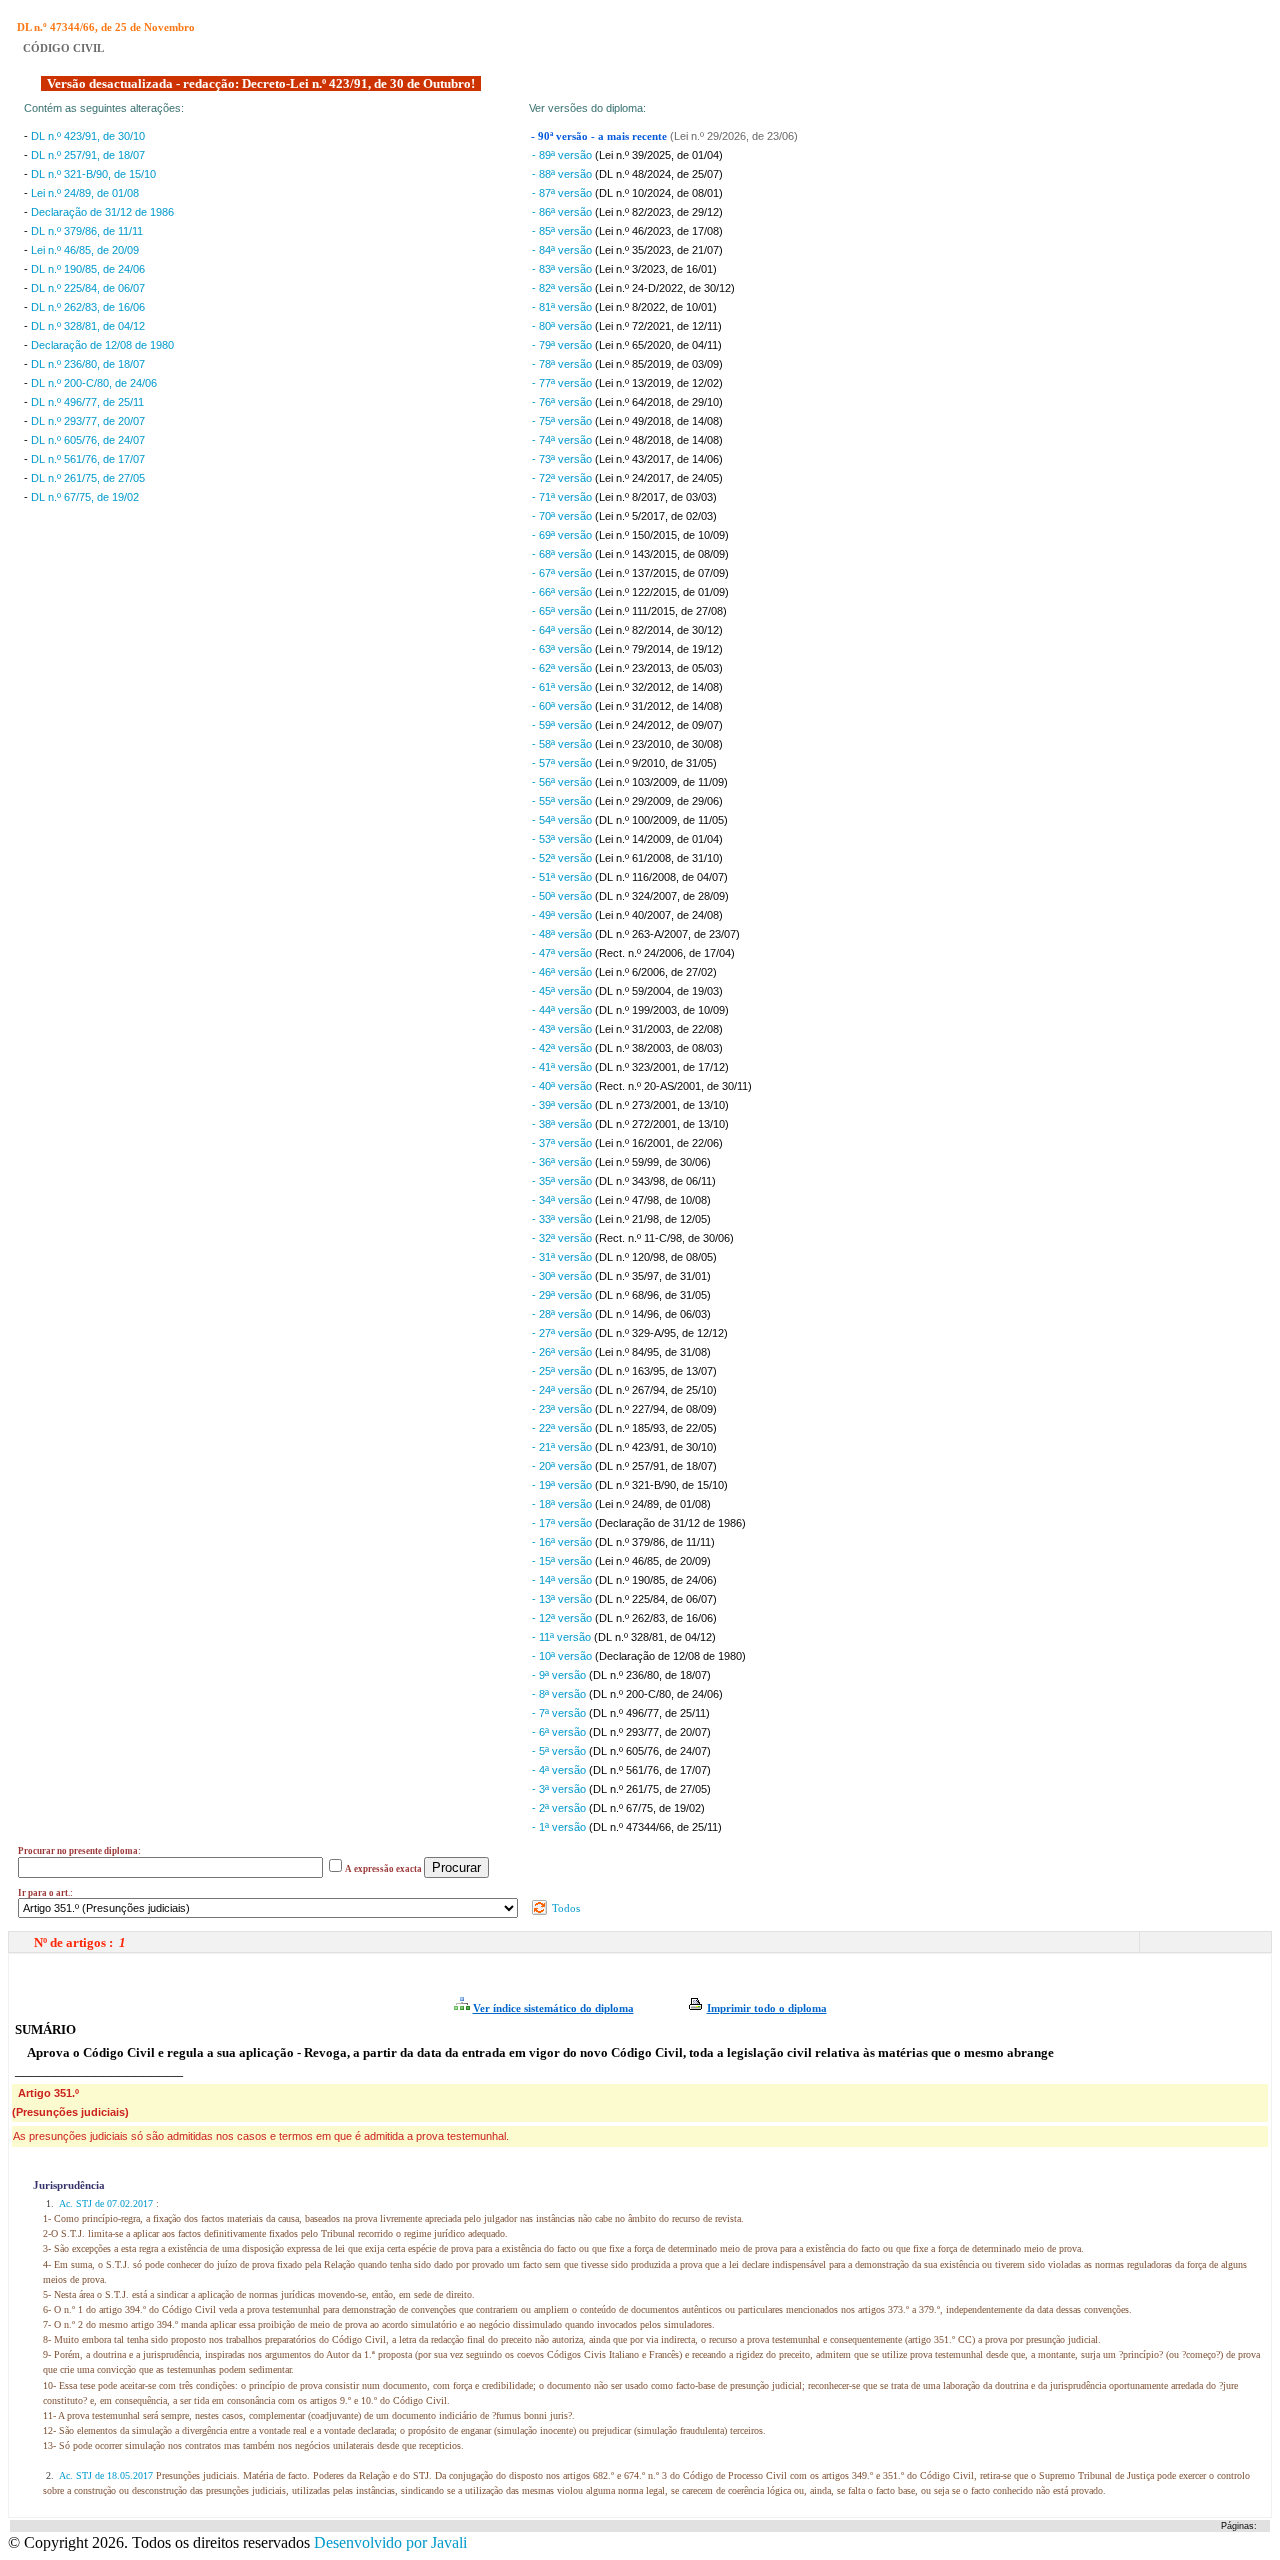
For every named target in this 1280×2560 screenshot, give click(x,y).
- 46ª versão (563, 972)
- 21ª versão (563, 1447)
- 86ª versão (563, 212)
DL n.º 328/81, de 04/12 (88, 326)
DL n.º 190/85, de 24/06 (88, 269)
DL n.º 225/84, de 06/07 (88, 288)
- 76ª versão (563, 402)
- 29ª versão (563, 1295)
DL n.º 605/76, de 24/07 (88, 440)
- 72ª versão (563, 478)
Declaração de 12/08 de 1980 (102, 345)
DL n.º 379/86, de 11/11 (87, 231)
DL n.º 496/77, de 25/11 (87, 402)
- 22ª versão (563, 1428)
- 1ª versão (560, 1827)
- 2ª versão (560, 1808)
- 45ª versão (563, 991)
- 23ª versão (563, 1409)
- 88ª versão (563, 174)
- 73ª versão (563, 459)
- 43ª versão (563, 1029)
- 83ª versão (563, 269)
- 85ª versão (563, 231)
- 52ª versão (563, 858)
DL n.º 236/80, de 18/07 (88, 364)
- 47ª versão (563, 953)
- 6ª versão (560, 1732)
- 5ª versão (560, 1751)
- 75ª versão (563, 421)
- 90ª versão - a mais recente (600, 136)
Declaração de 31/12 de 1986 (102, 212)
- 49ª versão (563, 915)
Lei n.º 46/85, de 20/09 (85, 250)
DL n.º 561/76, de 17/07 (88, 459)
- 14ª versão (563, 1580)
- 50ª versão (563, 896)
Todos (564, 1908)
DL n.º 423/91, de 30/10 (88, 136)
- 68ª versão (563, 554)
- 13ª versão (563, 1599)
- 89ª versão (563, 155)
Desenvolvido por (390, 2542)
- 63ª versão (563, 649)
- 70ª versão (563, 516)
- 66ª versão (563, 592)
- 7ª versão (560, 1713)
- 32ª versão (563, 1238)
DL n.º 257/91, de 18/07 (88, 155)
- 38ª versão (563, 1124)
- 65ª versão (563, 611)
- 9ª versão (560, 1675)
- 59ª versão (563, 725)
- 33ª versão (563, 1219)
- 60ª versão (563, 706)
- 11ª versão (563, 1637)
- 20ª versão (563, 1466)
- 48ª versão (563, 934)
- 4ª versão (560, 1770)
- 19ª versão (563, 1485)
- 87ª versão (563, 193)
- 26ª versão (563, 1352)
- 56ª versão (563, 782)
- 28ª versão (563, 1314)
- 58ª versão (563, 744)
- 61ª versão (563, 687)
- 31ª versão (563, 1257)
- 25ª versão (563, 1371)
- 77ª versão (563, 383)
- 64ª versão (563, 630)
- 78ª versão (563, 364)
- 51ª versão (563, 877)
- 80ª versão (563, 326)
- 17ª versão (563, 1523)
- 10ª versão (563, 1656)
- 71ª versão (563, 497)
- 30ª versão (563, 1276)
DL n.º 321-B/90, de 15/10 (93, 174)
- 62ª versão (563, 668)
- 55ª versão (563, 801)
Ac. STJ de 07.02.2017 (106, 2203)
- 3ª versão (560, 1789)
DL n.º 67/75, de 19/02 (85, 497)
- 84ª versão (563, 250)
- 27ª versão (563, 1333)
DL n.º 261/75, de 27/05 (88, 478)
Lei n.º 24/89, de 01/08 (85, 193)
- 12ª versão (563, 1618)
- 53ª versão (563, 839)
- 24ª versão (563, 1390)
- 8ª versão (560, 1694)
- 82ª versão (563, 288)
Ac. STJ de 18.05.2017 (106, 2475)
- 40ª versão (563, 1086)
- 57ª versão (563, 763)
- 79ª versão (563, 345)
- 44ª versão (563, 1010)
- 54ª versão (563, 820)
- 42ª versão (563, 1048)
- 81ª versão (563, 307)
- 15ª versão (563, 1561)
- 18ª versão (563, 1504)
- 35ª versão (563, 1181)
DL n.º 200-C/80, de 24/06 (94, 383)
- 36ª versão (563, 1162)
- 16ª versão (563, 1542)
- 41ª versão (563, 1067)
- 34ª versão (563, 1200)
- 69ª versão (563, 535)
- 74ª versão (563, 440)
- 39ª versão (563, 1105)
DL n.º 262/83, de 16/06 (88, 307)
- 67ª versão (563, 573)
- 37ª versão (563, 1143)
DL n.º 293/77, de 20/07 (88, 421)
